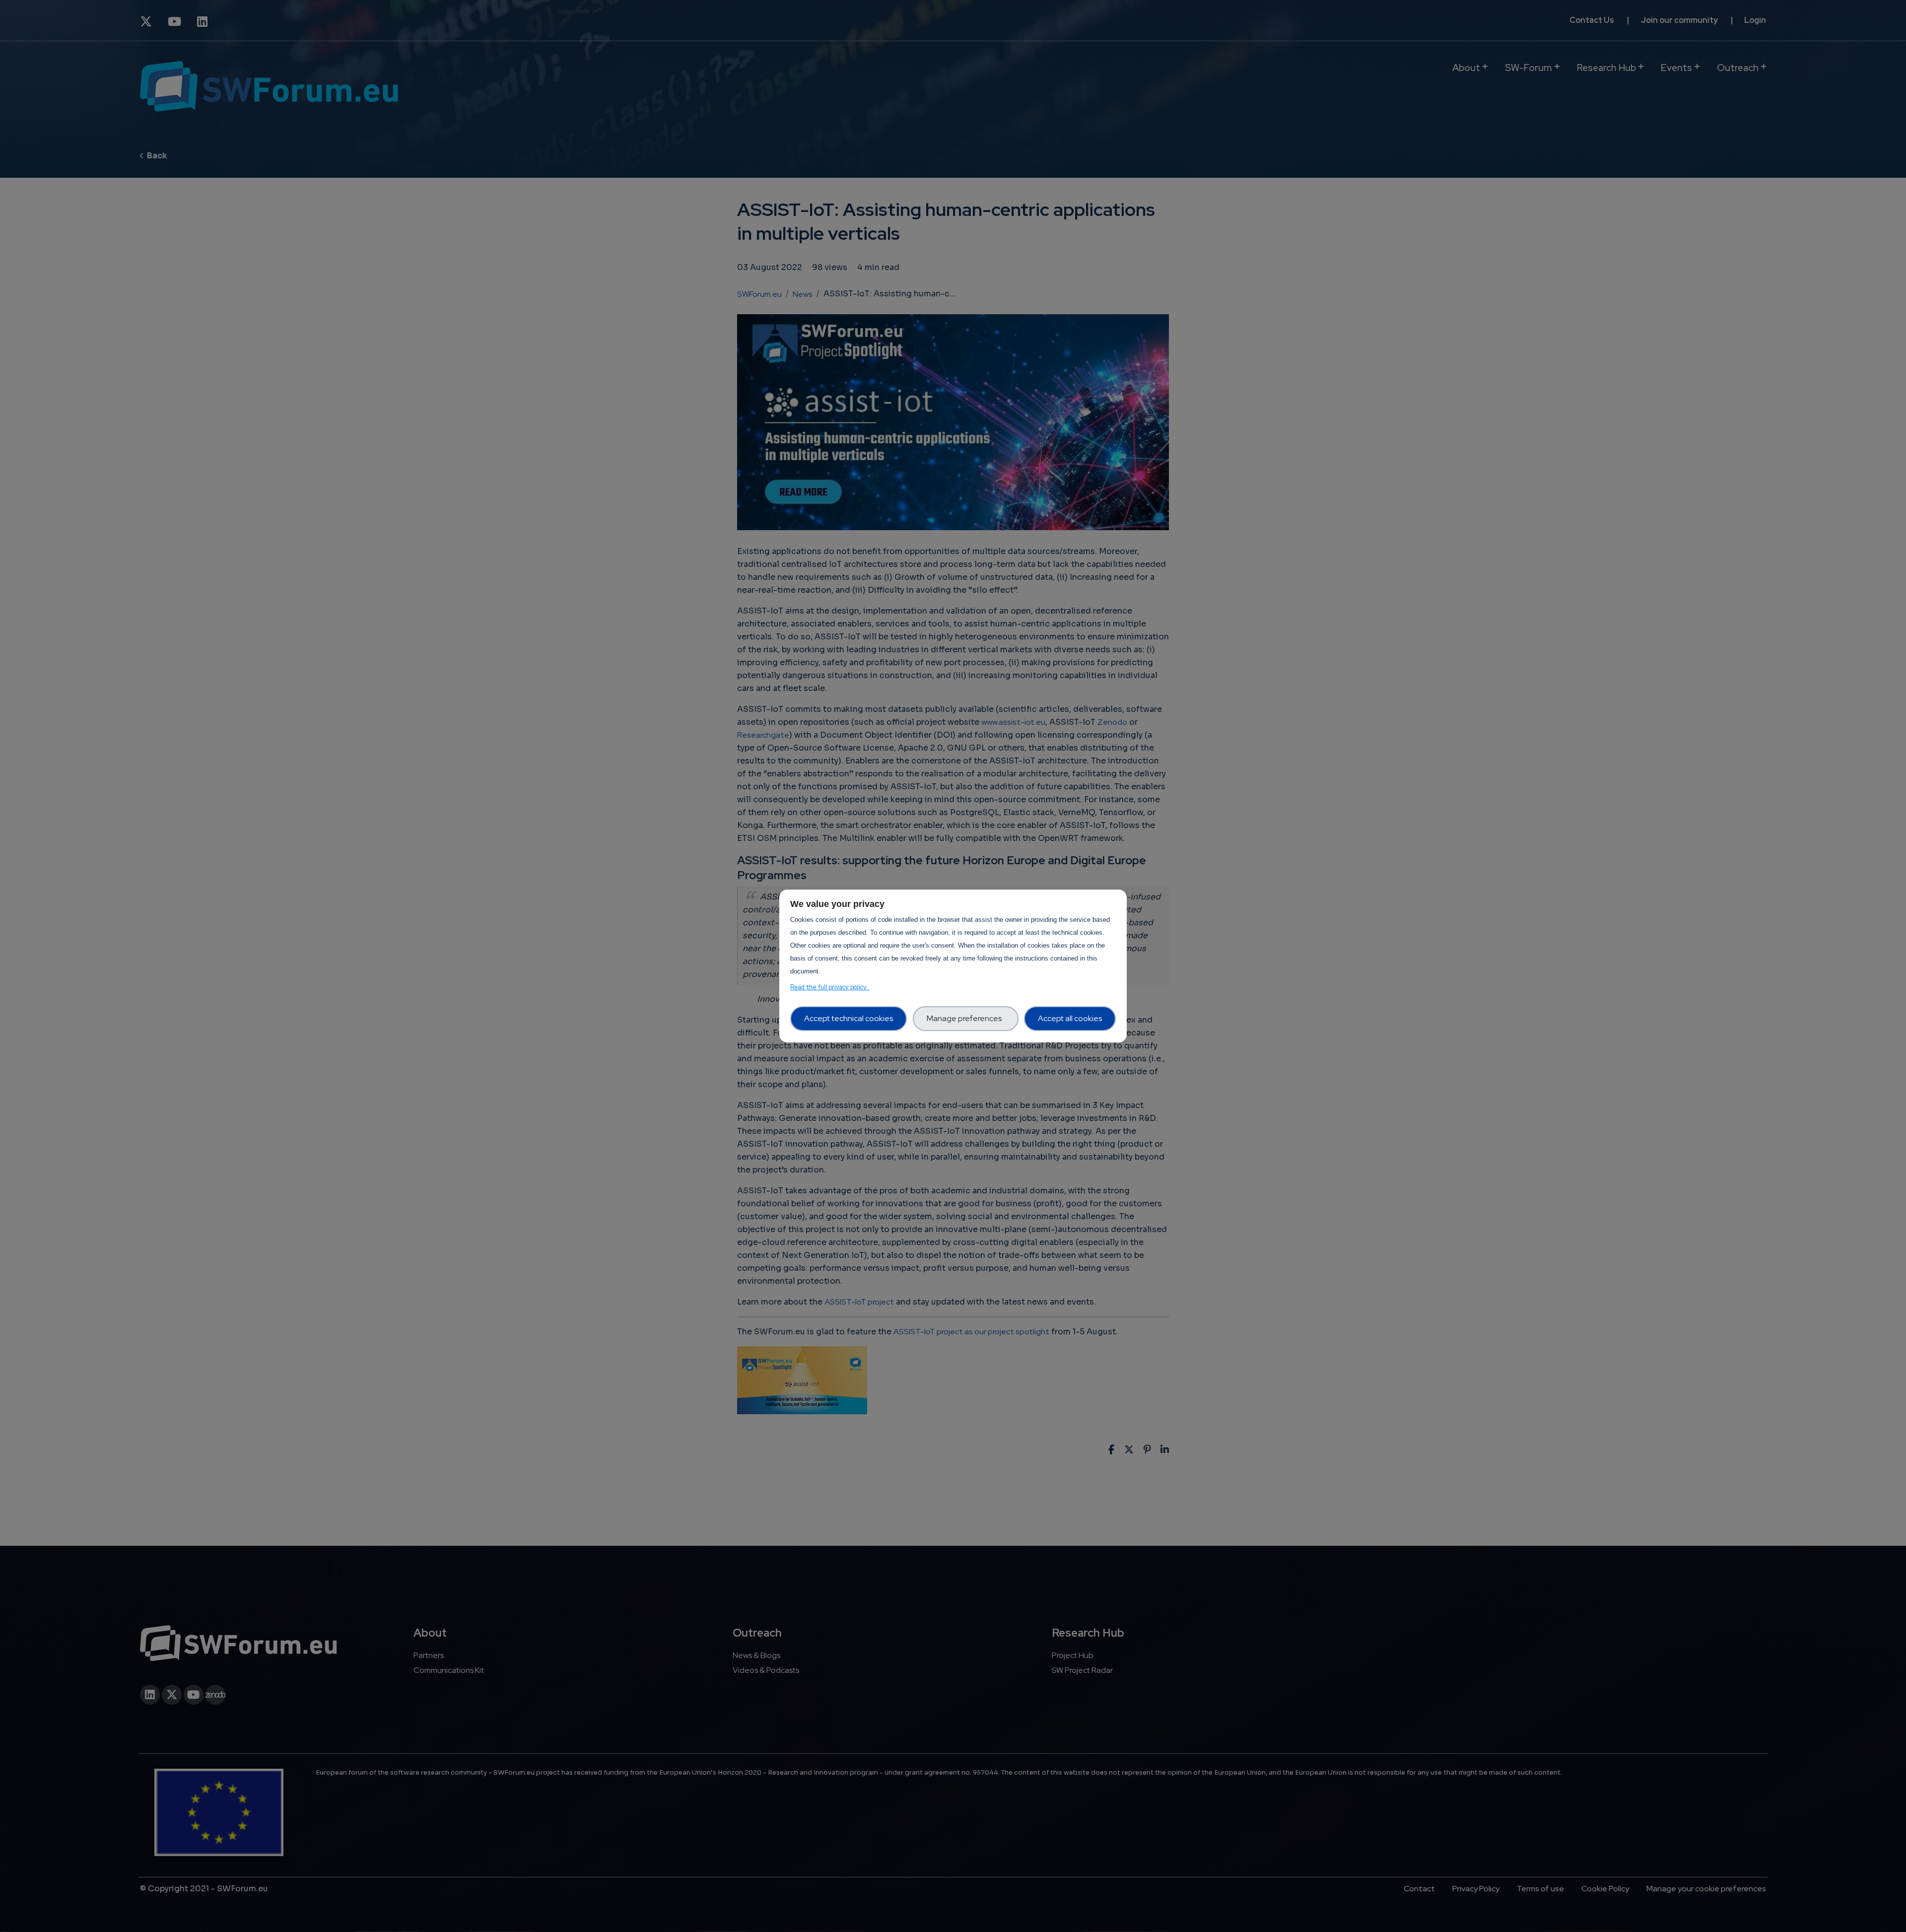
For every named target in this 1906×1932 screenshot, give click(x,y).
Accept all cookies (1070, 1018)
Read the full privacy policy (830, 987)
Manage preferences (966, 1018)
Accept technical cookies (849, 1018)
